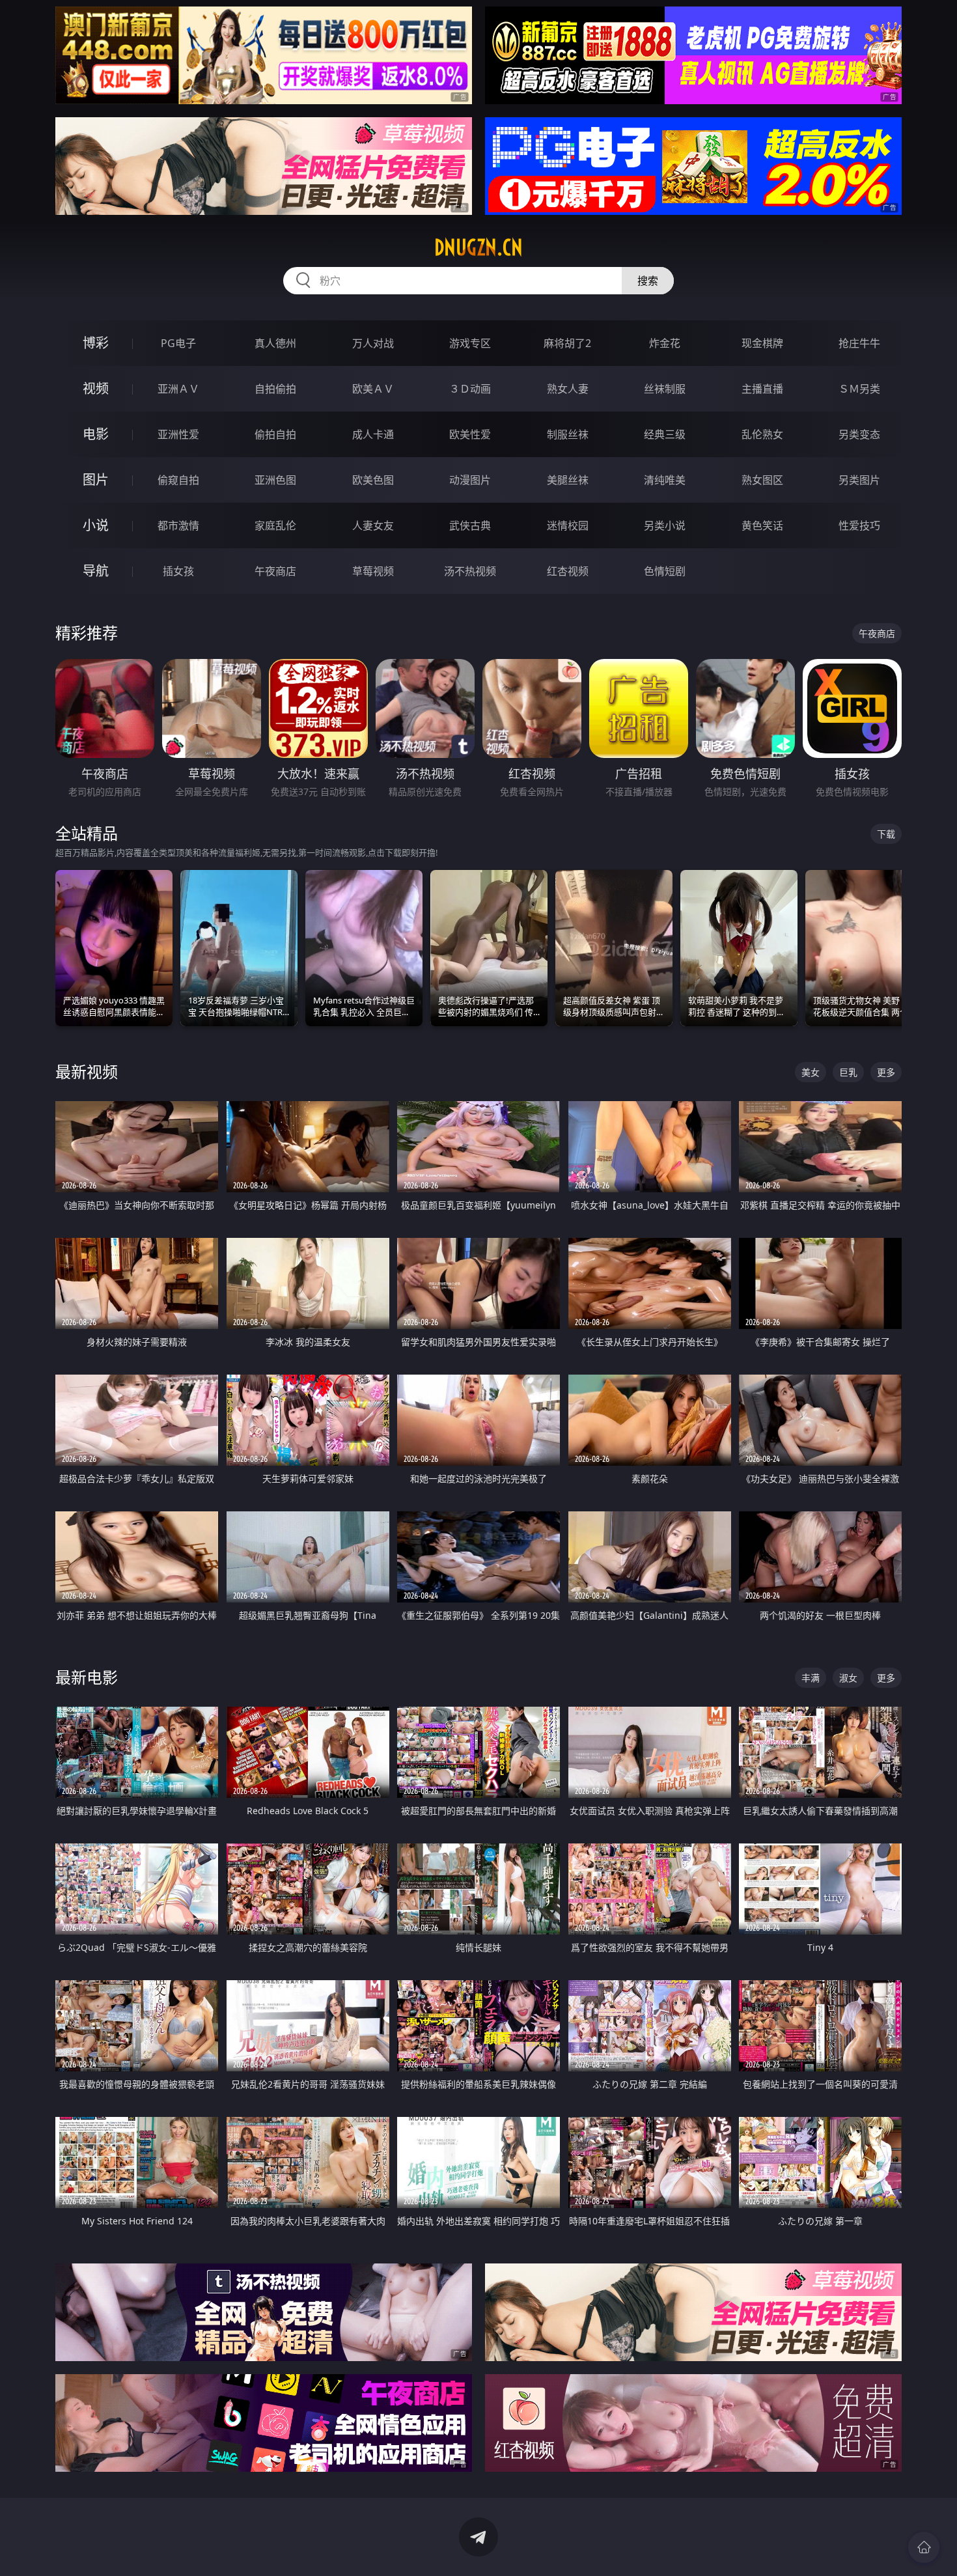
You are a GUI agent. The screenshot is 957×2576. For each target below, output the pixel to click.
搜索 (648, 281)
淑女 (848, 1678)
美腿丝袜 (568, 480)
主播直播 (762, 389)
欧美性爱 (470, 434)
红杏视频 (568, 571)
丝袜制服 (665, 389)
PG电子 (178, 343)
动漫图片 (470, 480)
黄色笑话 (762, 525)
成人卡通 (373, 434)
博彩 (96, 343)
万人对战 (373, 343)
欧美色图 (373, 480)
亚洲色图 (275, 480)
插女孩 (178, 571)
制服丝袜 (568, 434)
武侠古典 (470, 525)
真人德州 (275, 343)
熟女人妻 (568, 389)
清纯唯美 (665, 480)
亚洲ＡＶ (178, 389)
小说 (96, 525)
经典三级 (665, 434)
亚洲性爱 (178, 434)
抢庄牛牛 (859, 343)
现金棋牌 (762, 343)
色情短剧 (665, 571)
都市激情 (178, 525)
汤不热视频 (470, 571)
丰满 (811, 1678)
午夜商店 (275, 571)
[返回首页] (924, 2547)
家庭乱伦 (275, 525)
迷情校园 (568, 525)
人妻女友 (373, 525)
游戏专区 (470, 343)
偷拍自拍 (275, 434)
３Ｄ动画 (470, 389)
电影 (96, 434)
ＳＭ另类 (859, 389)
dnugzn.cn (478, 247)
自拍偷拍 (275, 389)
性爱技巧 (859, 525)
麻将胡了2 (567, 343)
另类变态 (859, 434)
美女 (811, 1072)
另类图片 (859, 480)
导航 (96, 571)
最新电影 (87, 1677)
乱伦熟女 (762, 434)
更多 (886, 1072)
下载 (886, 834)
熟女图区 (762, 480)
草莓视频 (373, 571)
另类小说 (665, 525)
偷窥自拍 (178, 480)
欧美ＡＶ (373, 389)
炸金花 (665, 343)
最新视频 (87, 1071)
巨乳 (848, 1072)
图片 (96, 480)
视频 (96, 388)
